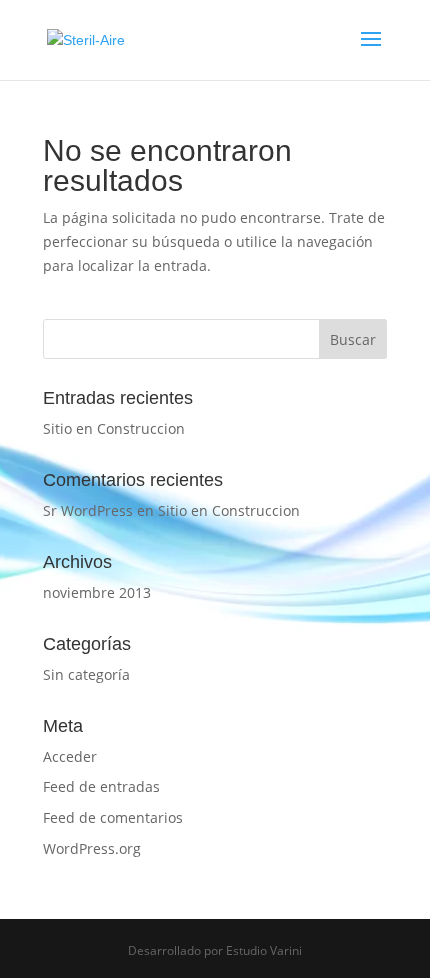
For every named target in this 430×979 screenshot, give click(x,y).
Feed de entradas (101, 786)
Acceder (70, 756)
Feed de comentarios (113, 817)
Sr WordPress (88, 510)
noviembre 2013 (97, 592)
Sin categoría (86, 674)
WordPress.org (92, 848)
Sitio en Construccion (114, 428)
